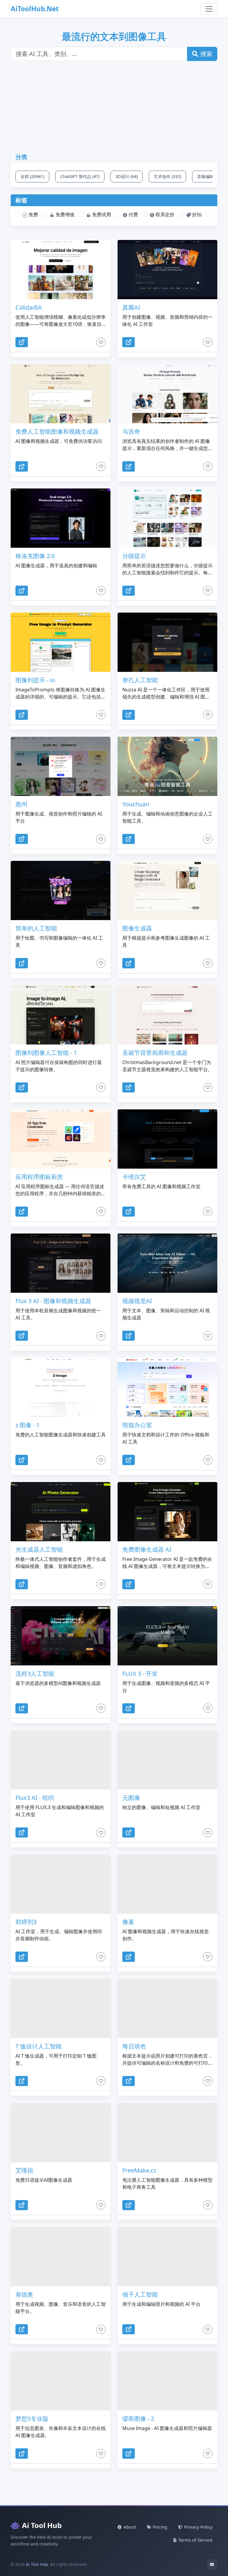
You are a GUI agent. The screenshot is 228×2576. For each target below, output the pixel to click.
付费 (133, 214)
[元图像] (167, 1760)
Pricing (160, 2527)
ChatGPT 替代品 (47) (80, 176)
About (130, 2527)
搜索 (206, 54)
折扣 (196, 214)
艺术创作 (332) (167, 176)
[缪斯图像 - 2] (167, 2381)
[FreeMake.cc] (167, 2133)
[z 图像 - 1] (61, 1387)
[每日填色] (167, 2008)
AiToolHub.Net (35, 9)
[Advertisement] (118, 110)
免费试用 (101, 214)
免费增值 (64, 214)
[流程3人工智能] (61, 1636)
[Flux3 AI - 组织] (61, 1760)
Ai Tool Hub (42, 2525)
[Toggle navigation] (209, 9)
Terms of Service (195, 2540)
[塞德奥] (61, 2257)
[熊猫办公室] (167, 1387)
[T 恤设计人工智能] (61, 2008)
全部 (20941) (32, 176)
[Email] (212, 2565)
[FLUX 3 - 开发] (167, 1636)
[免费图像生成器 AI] (167, 1512)
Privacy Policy (198, 2527)
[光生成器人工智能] (61, 1512)
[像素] (167, 1884)
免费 (33, 214)
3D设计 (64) (127, 176)
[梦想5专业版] (61, 2381)
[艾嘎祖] (61, 2133)
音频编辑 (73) (210, 176)
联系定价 (164, 214)
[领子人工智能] (167, 2257)
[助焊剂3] (61, 1884)
